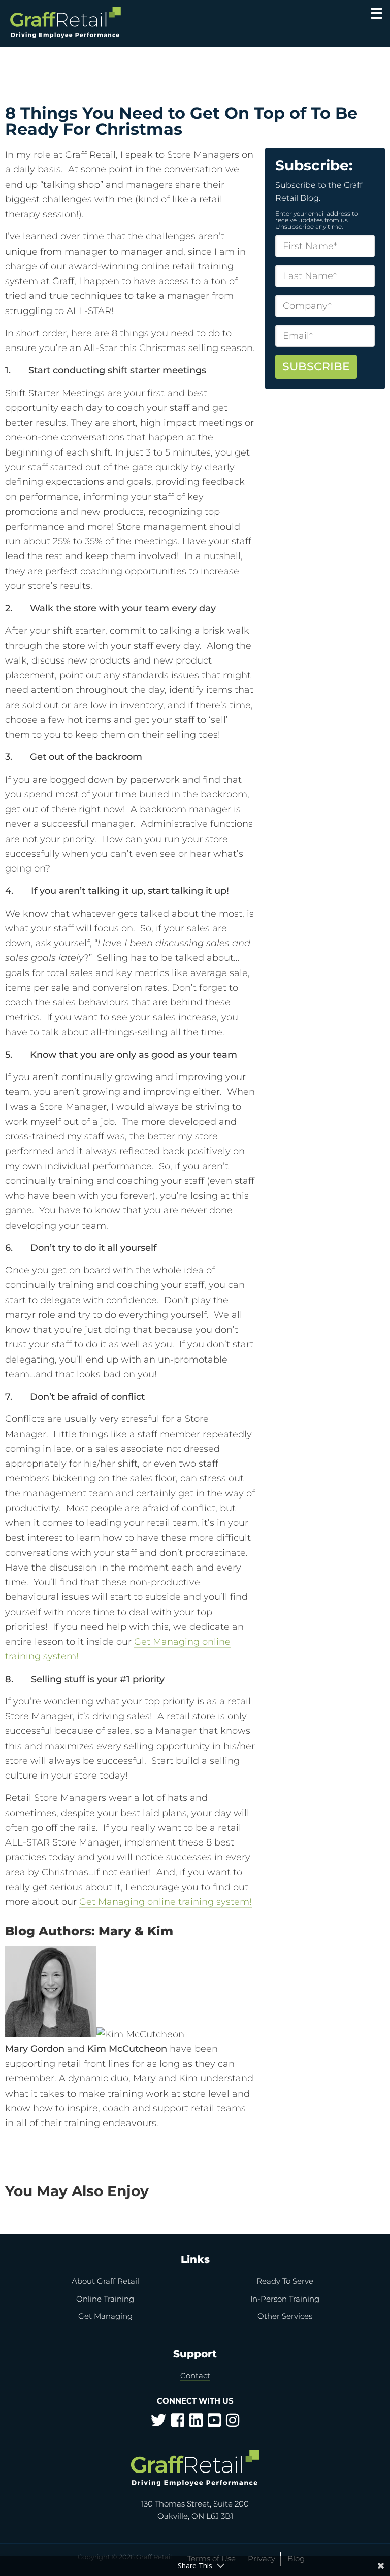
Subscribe (316, 367)
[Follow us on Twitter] (158, 2423)
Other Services (285, 2316)
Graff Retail (66, 23)
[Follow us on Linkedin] (196, 2423)
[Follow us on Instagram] (233, 2423)
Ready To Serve (285, 2281)
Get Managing (105, 2316)
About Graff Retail (105, 2281)
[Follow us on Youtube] (214, 2423)
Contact (195, 2375)
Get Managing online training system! (166, 1902)
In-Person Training (285, 2299)
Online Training (105, 2299)
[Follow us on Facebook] (178, 2423)
